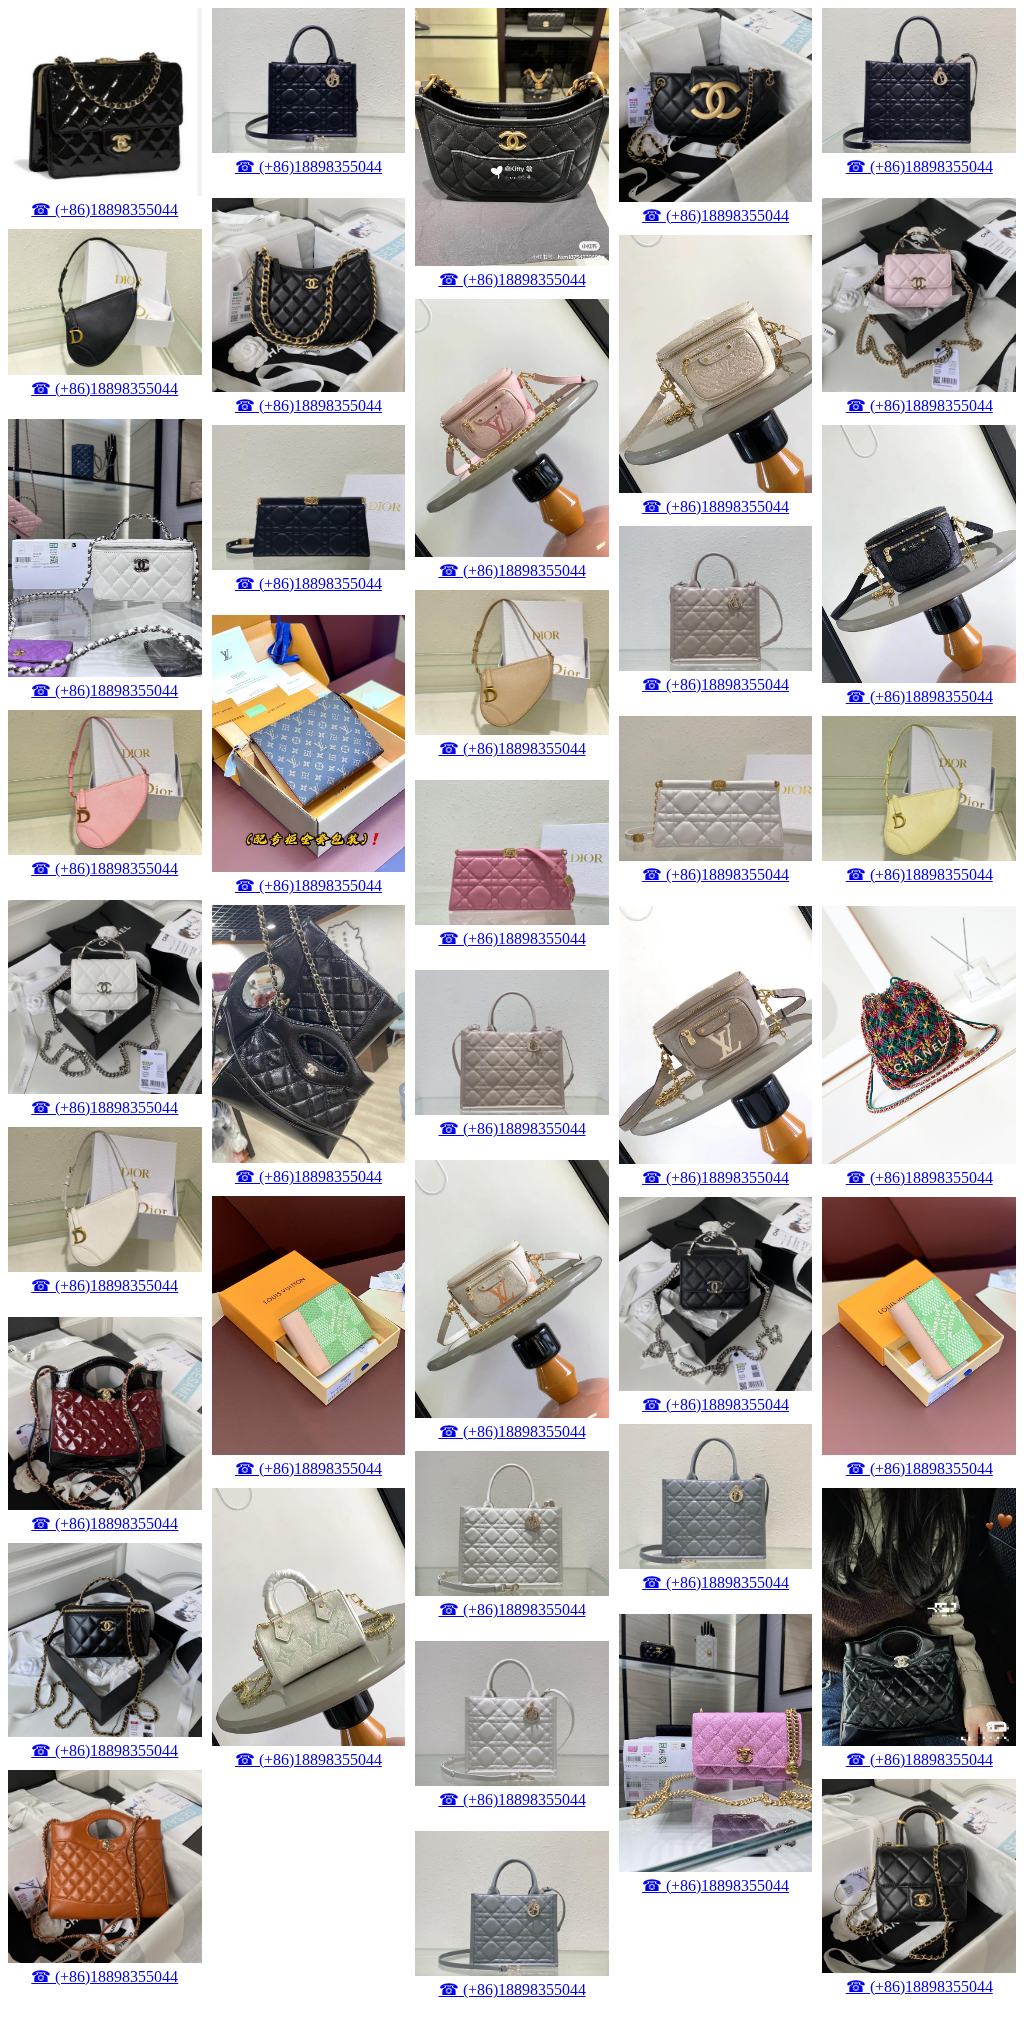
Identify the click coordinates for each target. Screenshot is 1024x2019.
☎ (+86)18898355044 (104, 209)
